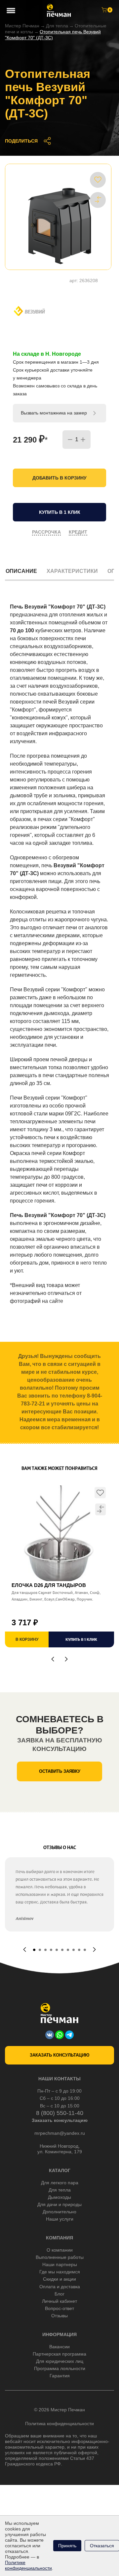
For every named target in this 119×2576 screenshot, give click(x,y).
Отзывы (59, 2316)
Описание (21, 571)
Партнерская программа (59, 2354)
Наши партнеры (60, 2264)
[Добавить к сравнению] (98, 200)
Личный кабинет (59, 2301)
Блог (59, 2294)
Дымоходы (59, 2197)
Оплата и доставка (60, 2287)
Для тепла (57, 26)
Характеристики (72, 571)
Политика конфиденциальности (59, 2424)
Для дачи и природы (59, 2204)
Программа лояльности (60, 2368)
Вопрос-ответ (59, 2308)
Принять (67, 2546)
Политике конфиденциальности (28, 2565)
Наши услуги (60, 2219)
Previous (53, 1659)
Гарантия (60, 2376)
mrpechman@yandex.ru (60, 2133)
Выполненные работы (60, 2257)
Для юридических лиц (60, 2361)
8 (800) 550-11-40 (60, 2113)
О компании (60, 2250)
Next (66, 1659)
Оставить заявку (60, 1771)
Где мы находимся (60, 2272)
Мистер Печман (22, 26)
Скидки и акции (59, 2279)
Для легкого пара (60, 2183)
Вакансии (59, 2347)
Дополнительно (59, 2212)
